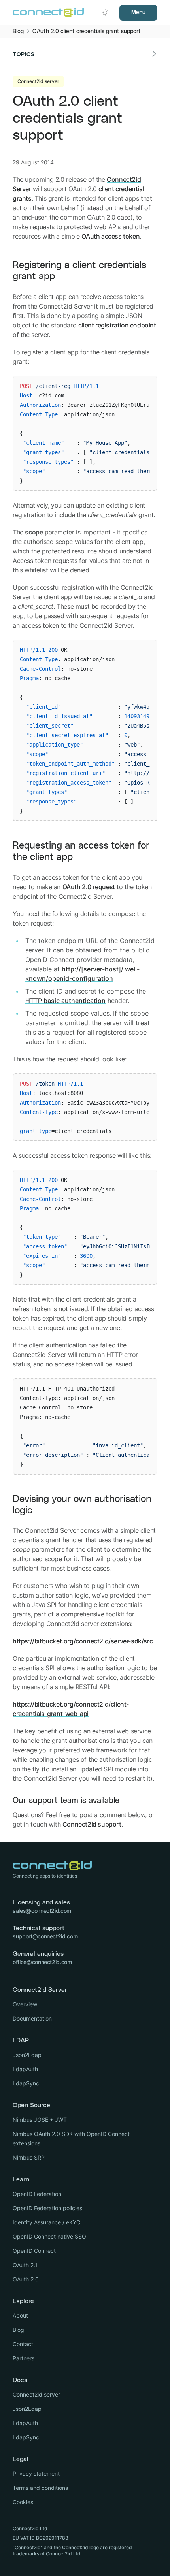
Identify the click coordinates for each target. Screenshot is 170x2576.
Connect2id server (36, 2394)
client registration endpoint (117, 325)
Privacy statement (36, 2473)
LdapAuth (25, 2069)
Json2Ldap (27, 2055)
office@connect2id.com (42, 1962)
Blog (18, 2330)
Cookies (23, 2502)
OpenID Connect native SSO (49, 2236)
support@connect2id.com (45, 1936)
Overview (25, 2004)
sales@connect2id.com (42, 1911)
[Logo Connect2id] (48, 13)
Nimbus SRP (29, 2157)
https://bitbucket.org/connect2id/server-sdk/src (83, 1641)
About (20, 2315)
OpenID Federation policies (47, 2208)
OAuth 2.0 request (89, 887)
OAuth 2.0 (26, 2279)
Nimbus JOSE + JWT (40, 2120)
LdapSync (26, 2083)
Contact (23, 2344)
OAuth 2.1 (25, 2265)
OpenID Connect (34, 2251)
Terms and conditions (40, 2488)
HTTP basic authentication (65, 1001)
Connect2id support (92, 1824)
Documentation (32, 2018)
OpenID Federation (37, 2194)
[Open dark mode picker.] (105, 13)
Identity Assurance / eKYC (46, 2222)
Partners (24, 2358)
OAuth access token (110, 236)
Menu (138, 13)
